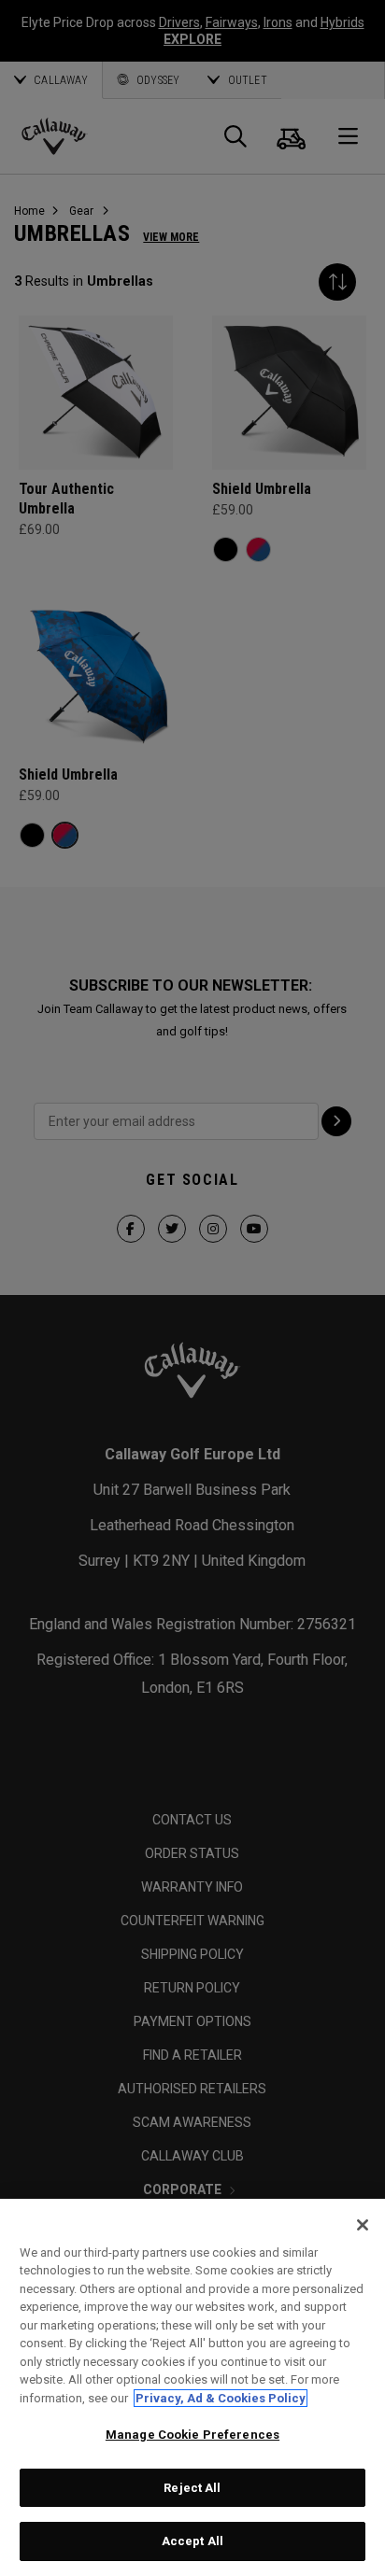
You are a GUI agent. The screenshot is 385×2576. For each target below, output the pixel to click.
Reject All (192, 2488)
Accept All (192, 2541)
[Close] (363, 2225)
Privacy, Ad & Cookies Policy (221, 2398)
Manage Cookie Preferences (192, 2435)
